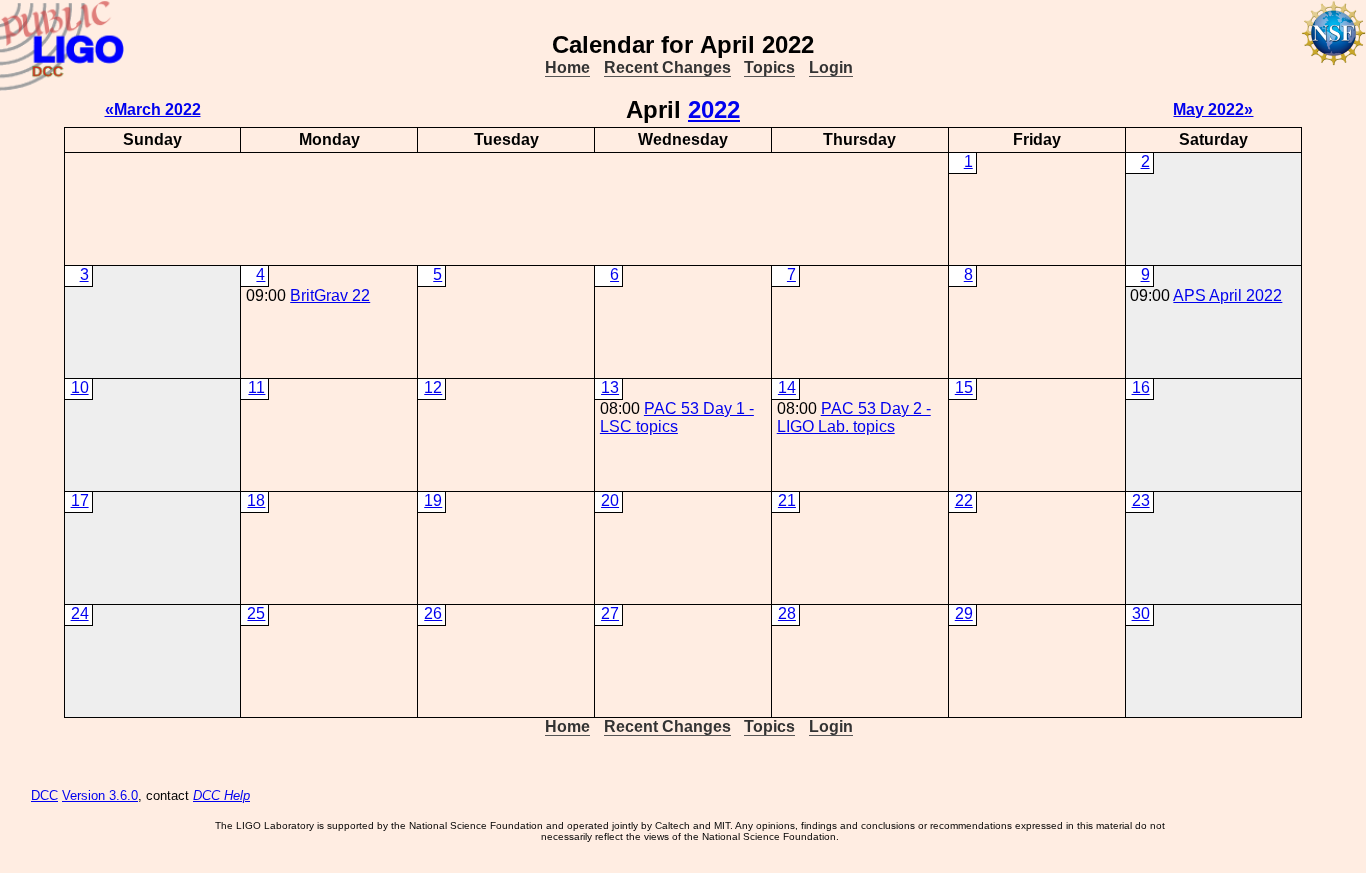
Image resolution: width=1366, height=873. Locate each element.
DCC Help (221, 795)
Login (831, 67)
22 (964, 500)
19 (433, 500)
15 (964, 387)
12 (433, 387)
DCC (44, 795)
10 (80, 387)
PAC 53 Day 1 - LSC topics (677, 417)
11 (256, 387)
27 (610, 613)
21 (787, 500)
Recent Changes (667, 67)
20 (610, 500)
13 (610, 387)
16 (1141, 387)
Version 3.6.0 (100, 795)
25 (256, 613)
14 (787, 387)
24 (80, 613)
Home (567, 67)
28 (787, 613)
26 (433, 613)
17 (80, 500)
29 (964, 613)
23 (1141, 500)
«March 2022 (153, 109)
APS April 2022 (1227, 295)
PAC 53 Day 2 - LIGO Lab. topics (854, 417)
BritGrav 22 (330, 295)
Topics (769, 67)
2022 (714, 109)
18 (256, 500)
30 (1141, 613)
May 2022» (1213, 109)
